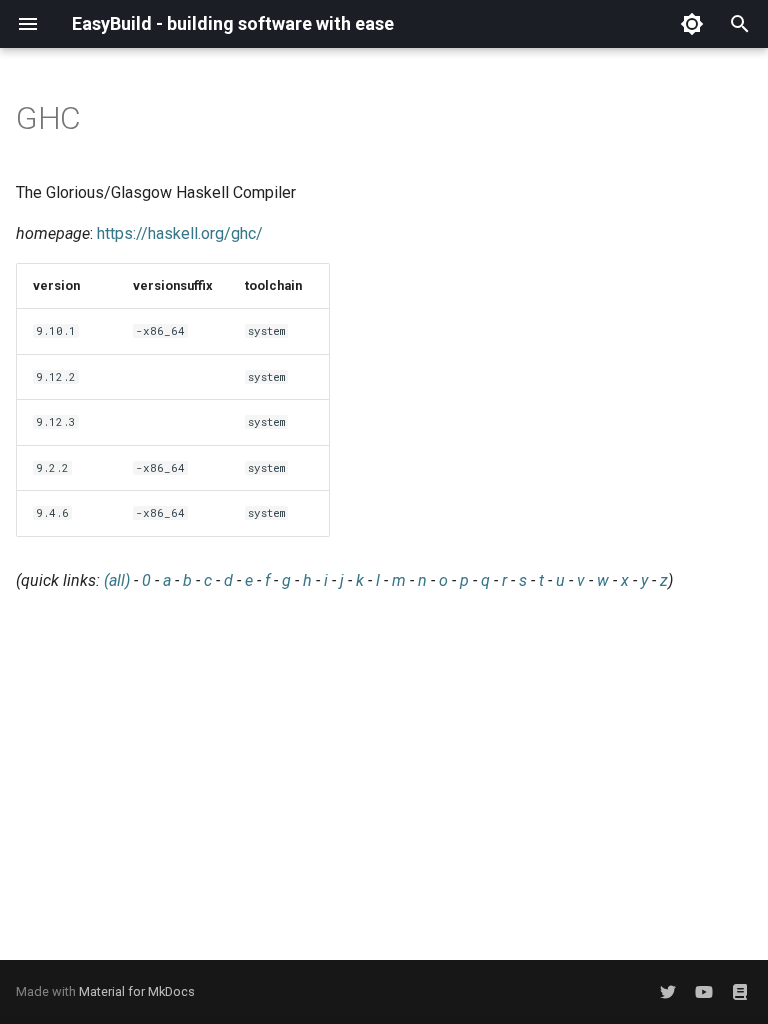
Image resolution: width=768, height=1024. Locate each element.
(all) (117, 580)
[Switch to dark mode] (692, 24)
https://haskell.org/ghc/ (180, 233)
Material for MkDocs (137, 991)
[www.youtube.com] (704, 992)
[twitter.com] (668, 992)
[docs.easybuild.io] (740, 992)
